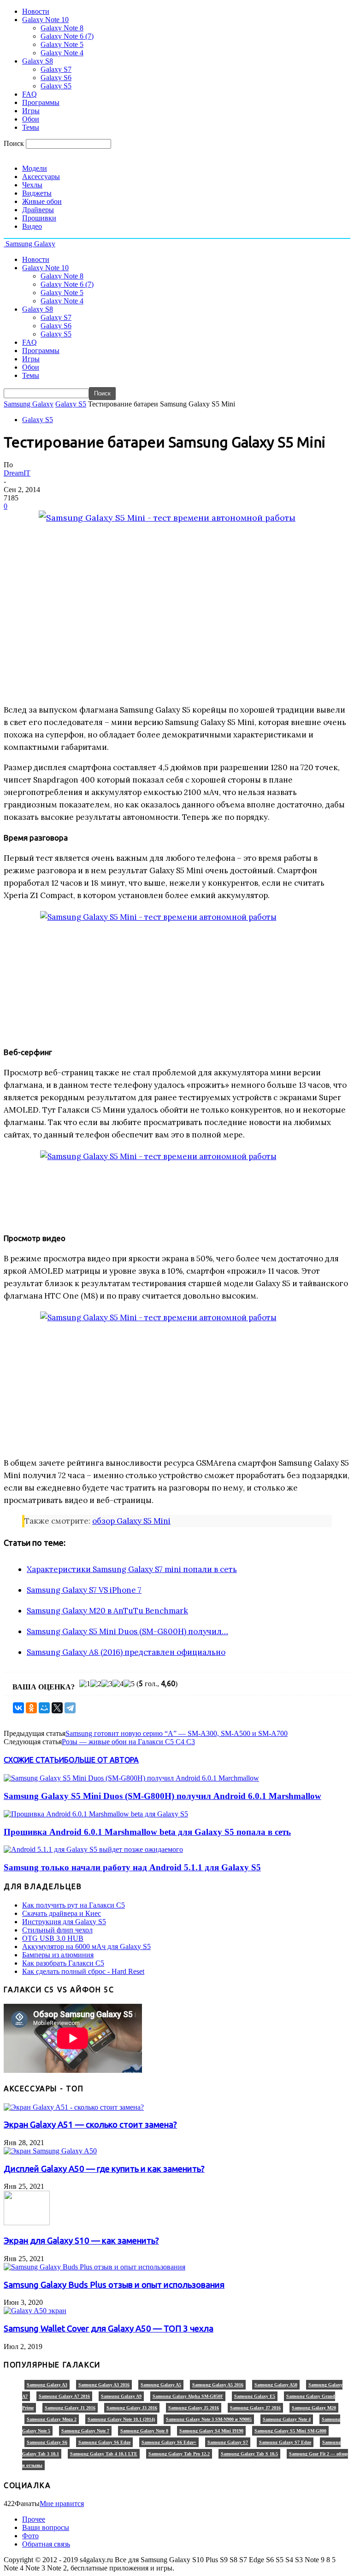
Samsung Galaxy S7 (228, 2442)
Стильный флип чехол (57, 1930)
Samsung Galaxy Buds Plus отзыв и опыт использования (114, 2285)
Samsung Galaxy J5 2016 (194, 2408)
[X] (57, 1708)
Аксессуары (41, 177)
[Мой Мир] (44, 1708)
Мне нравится (62, 2503)
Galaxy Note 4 (62, 53)
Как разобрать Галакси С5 (63, 1963)
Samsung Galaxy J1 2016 (70, 2408)
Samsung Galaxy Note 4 (287, 2419)
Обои (31, 119)
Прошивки (39, 218)
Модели (35, 168)
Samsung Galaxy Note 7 (85, 2431)
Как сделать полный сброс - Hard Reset (83, 1971)
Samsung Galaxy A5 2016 (218, 2385)
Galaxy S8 (38, 61)
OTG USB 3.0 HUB (53, 1938)
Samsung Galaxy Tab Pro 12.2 (179, 2454)
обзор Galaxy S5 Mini (131, 1521)
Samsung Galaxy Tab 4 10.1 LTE (104, 2454)
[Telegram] (70, 1708)
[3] (107, 1684)
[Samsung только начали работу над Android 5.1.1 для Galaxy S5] (93, 1849)
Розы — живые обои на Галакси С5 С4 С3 (128, 1742)
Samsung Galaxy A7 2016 (64, 2396)
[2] (96, 1684)
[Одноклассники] (31, 1708)
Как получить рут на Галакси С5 (74, 1905)
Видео (32, 226)
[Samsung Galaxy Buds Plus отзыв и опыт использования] (94, 2267)
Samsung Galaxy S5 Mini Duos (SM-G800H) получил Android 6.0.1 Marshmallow (162, 1796)
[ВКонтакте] (18, 1708)
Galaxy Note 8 (62, 28)
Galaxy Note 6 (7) (67, 36)
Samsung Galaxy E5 (255, 2396)
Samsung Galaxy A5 (161, 2385)
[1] (85, 1684)
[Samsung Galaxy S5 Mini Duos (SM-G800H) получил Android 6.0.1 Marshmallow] (131, 1778)
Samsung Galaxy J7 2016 (255, 2408)
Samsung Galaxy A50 (276, 2385)
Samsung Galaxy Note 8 (144, 2431)
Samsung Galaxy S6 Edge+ (169, 2442)
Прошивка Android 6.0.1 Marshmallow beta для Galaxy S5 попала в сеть (147, 1832)
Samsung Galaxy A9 (121, 2396)
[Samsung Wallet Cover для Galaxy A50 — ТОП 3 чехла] (35, 2311)
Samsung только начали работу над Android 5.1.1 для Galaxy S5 (132, 1867)
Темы (31, 127)
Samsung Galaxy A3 (47, 2385)
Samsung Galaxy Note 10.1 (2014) (121, 2419)
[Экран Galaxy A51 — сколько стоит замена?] (74, 2107)
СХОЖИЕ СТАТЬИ (34, 1760)
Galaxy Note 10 (45, 20)
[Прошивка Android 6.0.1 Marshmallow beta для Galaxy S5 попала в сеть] (96, 1814)
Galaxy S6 (56, 78)
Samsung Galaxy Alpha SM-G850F (188, 2396)
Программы (41, 102)
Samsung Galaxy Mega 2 (52, 2419)
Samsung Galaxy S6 (47, 2442)
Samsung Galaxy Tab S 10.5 (249, 2454)
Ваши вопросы (46, 2527)
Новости (36, 11)
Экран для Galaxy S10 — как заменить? (81, 2241)
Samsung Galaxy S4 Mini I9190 (211, 2431)
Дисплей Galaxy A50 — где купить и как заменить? (104, 2169)
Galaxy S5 (56, 86)
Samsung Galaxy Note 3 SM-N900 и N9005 (209, 2419)
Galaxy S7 (56, 69)
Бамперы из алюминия (58, 1955)
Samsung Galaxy (29, 404)
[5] (129, 1684)
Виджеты (37, 193)
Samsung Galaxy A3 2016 (104, 2385)
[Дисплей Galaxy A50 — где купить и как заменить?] (50, 2151)
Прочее (34, 2519)
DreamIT (17, 473)
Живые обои (42, 201)
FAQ (29, 94)
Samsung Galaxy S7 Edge (285, 2442)
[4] (118, 1684)
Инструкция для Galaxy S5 (64, 1922)
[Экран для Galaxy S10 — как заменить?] (27, 2223)
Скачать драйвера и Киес (62, 1913)
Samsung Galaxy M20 (314, 2408)
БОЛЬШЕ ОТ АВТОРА (101, 1760)
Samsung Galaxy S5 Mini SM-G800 (290, 2431)
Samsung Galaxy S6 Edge (104, 2442)
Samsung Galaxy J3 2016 (132, 2408)
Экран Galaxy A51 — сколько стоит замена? (90, 2125)
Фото (30, 2536)
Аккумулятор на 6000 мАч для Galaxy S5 (86, 1947)
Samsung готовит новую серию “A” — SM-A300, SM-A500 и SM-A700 (177, 1733)
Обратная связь (46, 2544)
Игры (31, 111)
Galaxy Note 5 (62, 44)
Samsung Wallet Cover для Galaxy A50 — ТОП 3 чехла (109, 2329)
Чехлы (32, 185)
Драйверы (38, 210)
